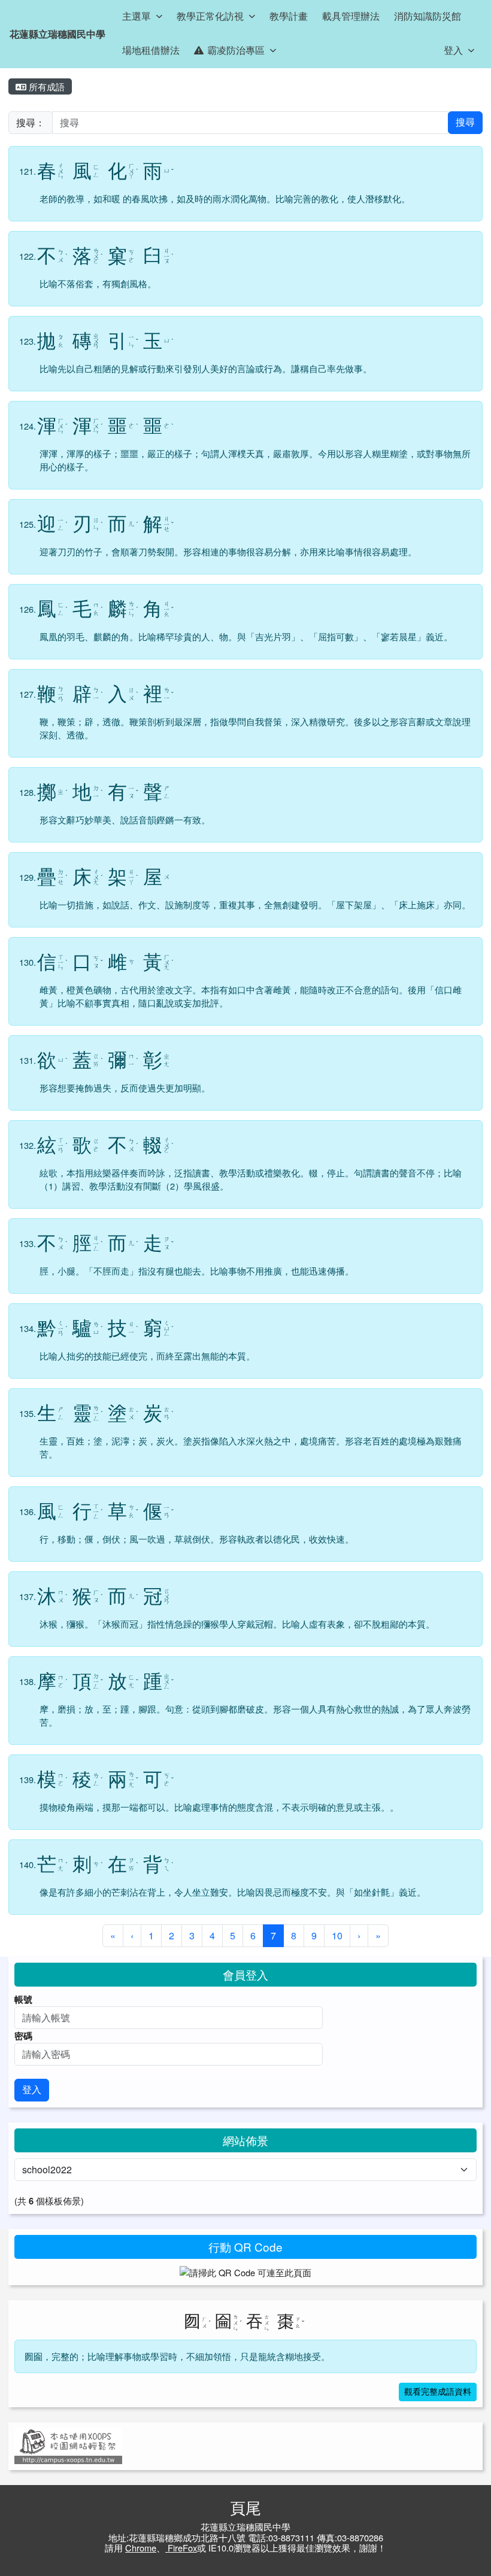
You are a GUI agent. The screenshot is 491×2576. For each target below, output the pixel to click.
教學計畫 (289, 16)
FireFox (181, 2548)
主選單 (137, 16)
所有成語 (46, 86)
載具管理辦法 (351, 16)
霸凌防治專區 (236, 50)
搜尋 (465, 122)
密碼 (23, 2036)
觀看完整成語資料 (438, 2392)
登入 (453, 50)
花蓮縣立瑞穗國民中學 (57, 34)
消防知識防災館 (428, 16)
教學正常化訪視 (210, 16)
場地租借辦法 (151, 50)
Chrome (141, 2548)
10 (337, 1935)
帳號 (23, 1999)
